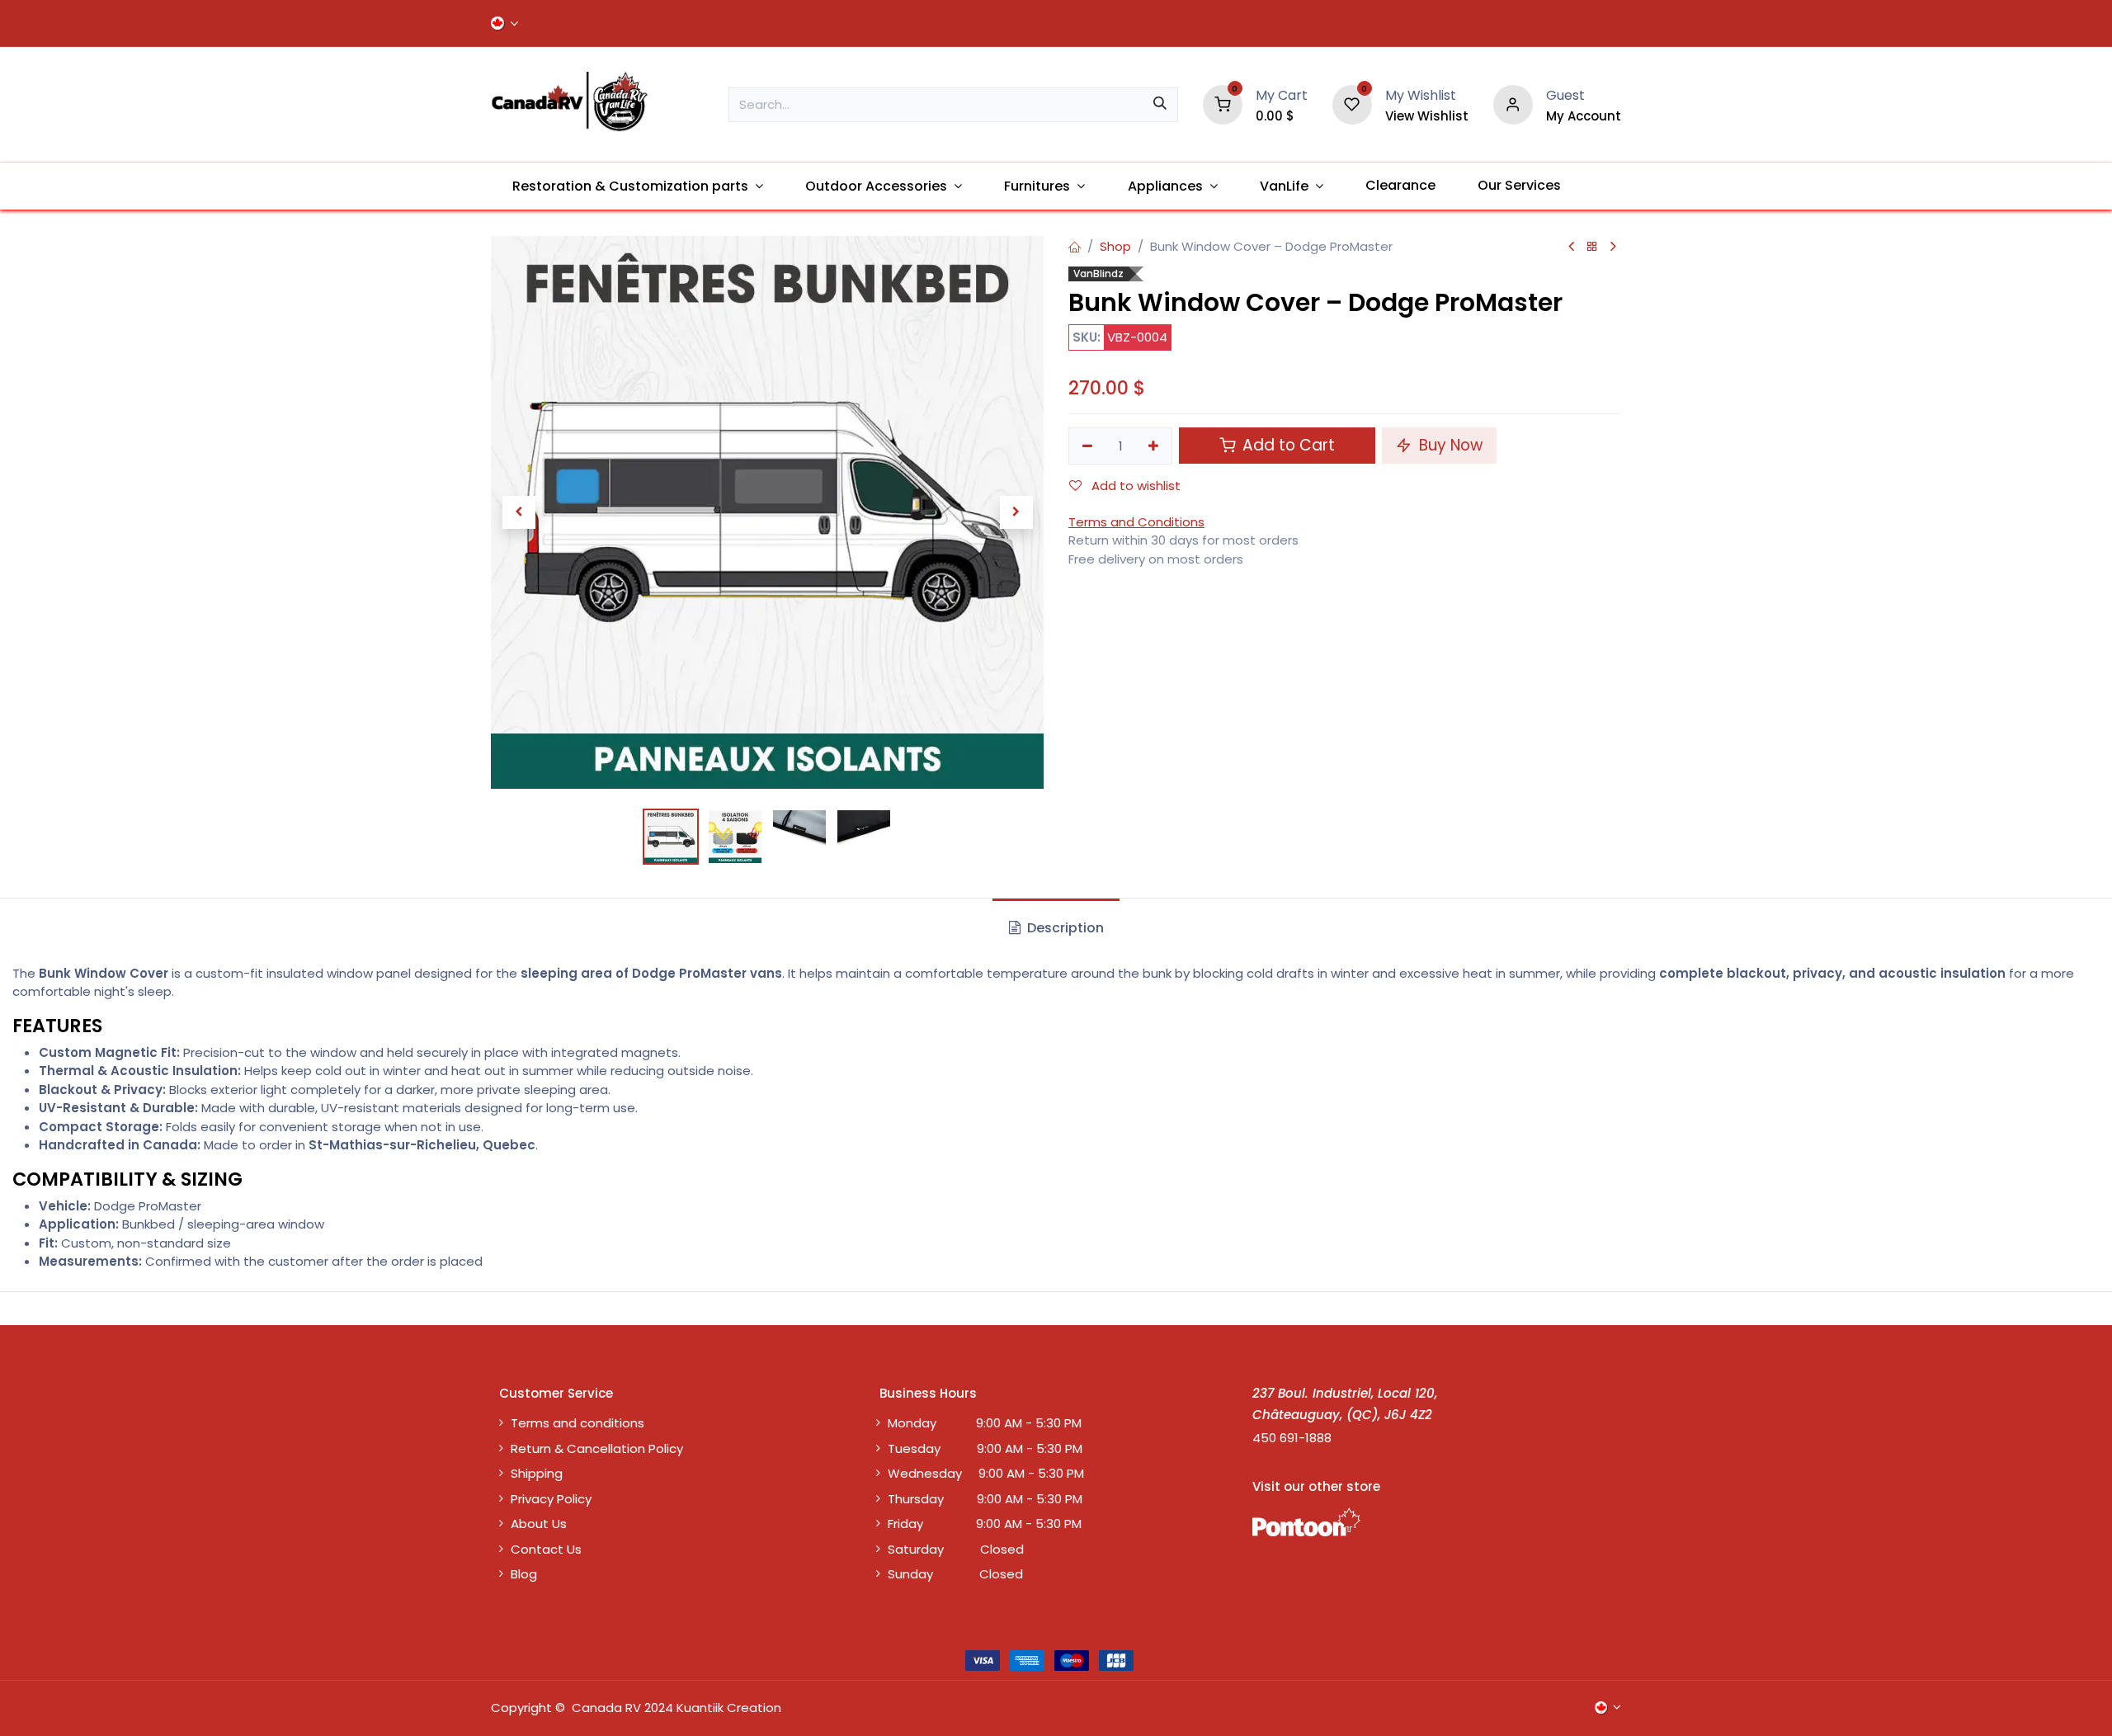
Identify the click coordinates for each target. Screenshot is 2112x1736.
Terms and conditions (577, 1423)
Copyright (521, 1708)
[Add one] (1154, 446)
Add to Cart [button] (1287, 445)
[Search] (1160, 105)
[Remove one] (1087, 446)
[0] (1223, 104)
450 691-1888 (1292, 1438)
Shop (1115, 246)
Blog (524, 1574)
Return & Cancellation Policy (597, 1448)
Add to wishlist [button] (1134, 486)
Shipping (537, 1473)
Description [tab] (1064, 928)
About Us (539, 1524)
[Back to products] (1592, 247)
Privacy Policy (551, 1499)
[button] (519, 512)
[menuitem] (637, 186)
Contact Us (546, 1549)
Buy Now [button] (1449, 445)
